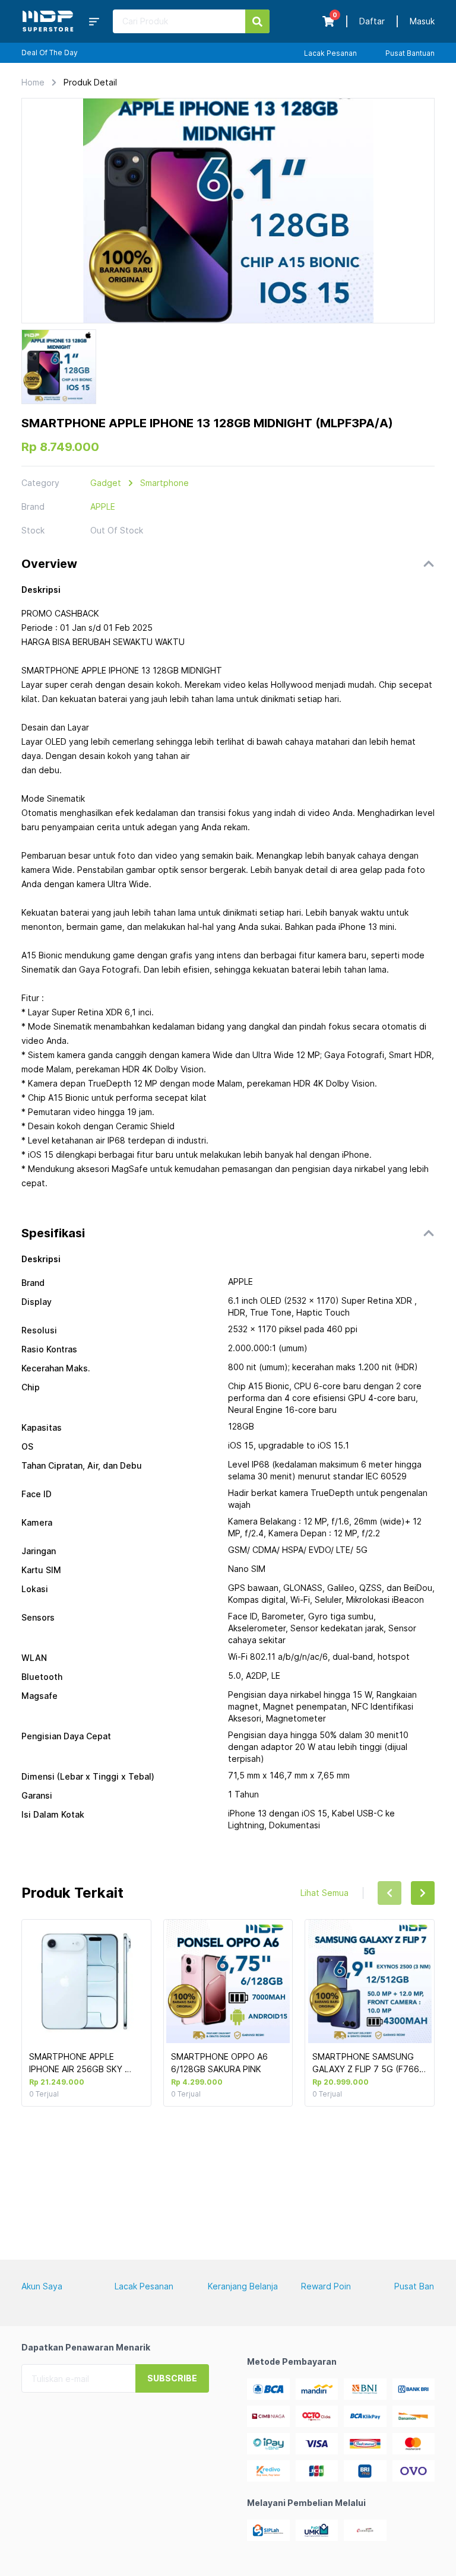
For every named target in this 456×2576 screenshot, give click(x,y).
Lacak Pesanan (330, 53)
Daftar (372, 21)
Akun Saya (42, 2286)
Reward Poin (326, 2286)
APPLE (103, 506)
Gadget (106, 483)
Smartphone (164, 483)
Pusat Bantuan (410, 53)
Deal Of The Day (50, 53)
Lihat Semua (324, 1893)
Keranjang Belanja (243, 2286)
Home (33, 82)
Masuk (422, 21)
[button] (228, 564)
